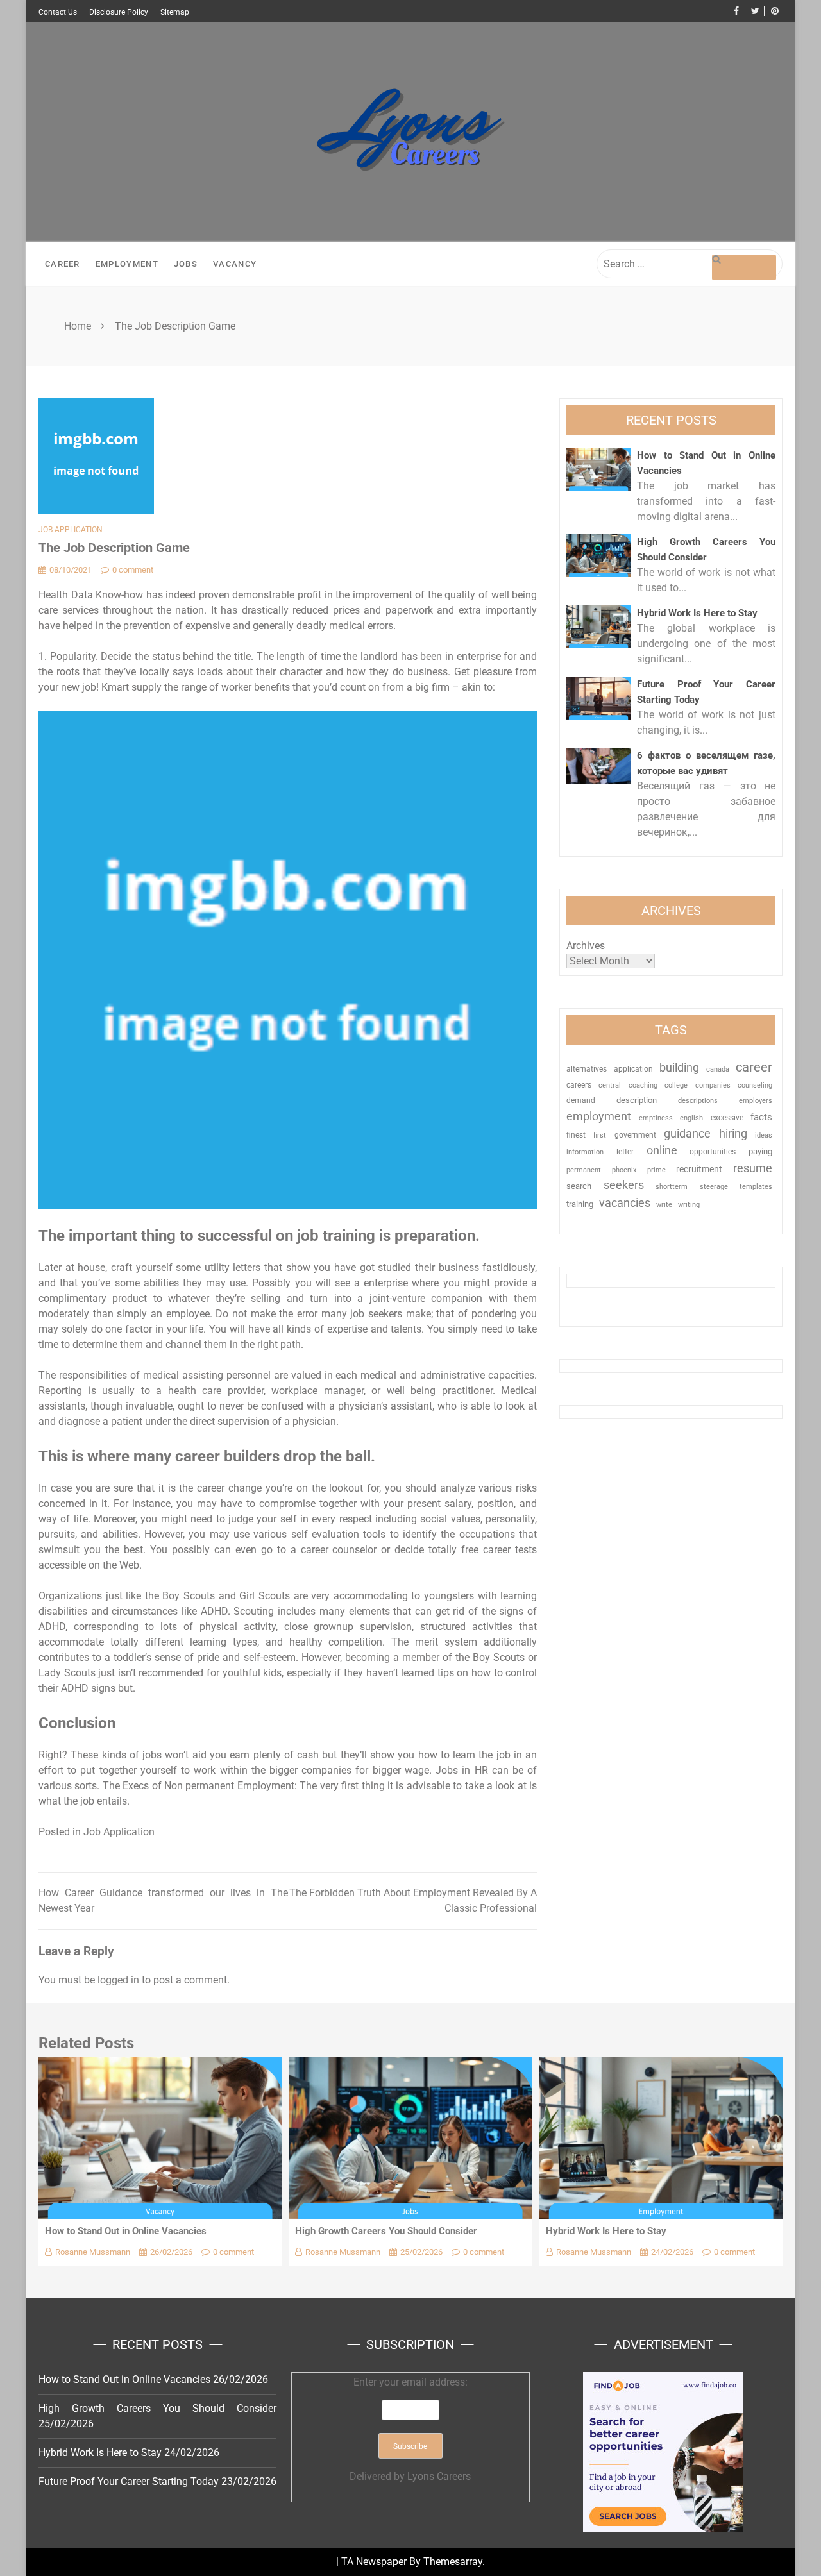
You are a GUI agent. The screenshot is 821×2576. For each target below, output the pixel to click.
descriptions (698, 1100)
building (679, 1068)
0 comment (133, 570)
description (637, 1100)
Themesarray (453, 2562)
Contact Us (58, 12)
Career (63, 264)
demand (581, 1100)
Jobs (186, 264)
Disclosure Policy (119, 12)
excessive (727, 1118)
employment (599, 1116)
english (691, 1118)
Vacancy (235, 264)
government (635, 1135)
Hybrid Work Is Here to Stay (697, 613)
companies (713, 1085)
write (664, 1205)
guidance (687, 1133)
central (610, 1085)
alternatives (587, 1069)
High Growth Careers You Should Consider (386, 2231)
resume (753, 1168)
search (579, 1186)
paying (760, 1151)
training (580, 1204)
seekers (624, 1185)
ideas (764, 1135)
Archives (586, 946)
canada (718, 1069)
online (662, 1150)
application (633, 1069)
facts (761, 1117)
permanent (584, 1170)
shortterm (672, 1187)
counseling (755, 1085)
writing (689, 1205)
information (585, 1152)
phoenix (624, 1170)
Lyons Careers (439, 2476)
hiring (733, 1133)
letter (625, 1152)
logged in (118, 1980)
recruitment (699, 1169)
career (754, 1067)
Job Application (71, 530)
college (676, 1085)
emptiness (656, 1118)
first (600, 1135)
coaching (643, 1085)
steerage (714, 1187)
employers (756, 1101)
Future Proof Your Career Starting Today (129, 2481)
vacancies (625, 1203)
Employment (127, 264)
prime (656, 1170)
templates (756, 1187)
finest (576, 1135)
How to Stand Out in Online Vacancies (126, 2231)
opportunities (713, 1152)
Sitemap (175, 12)
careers (579, 1085)
